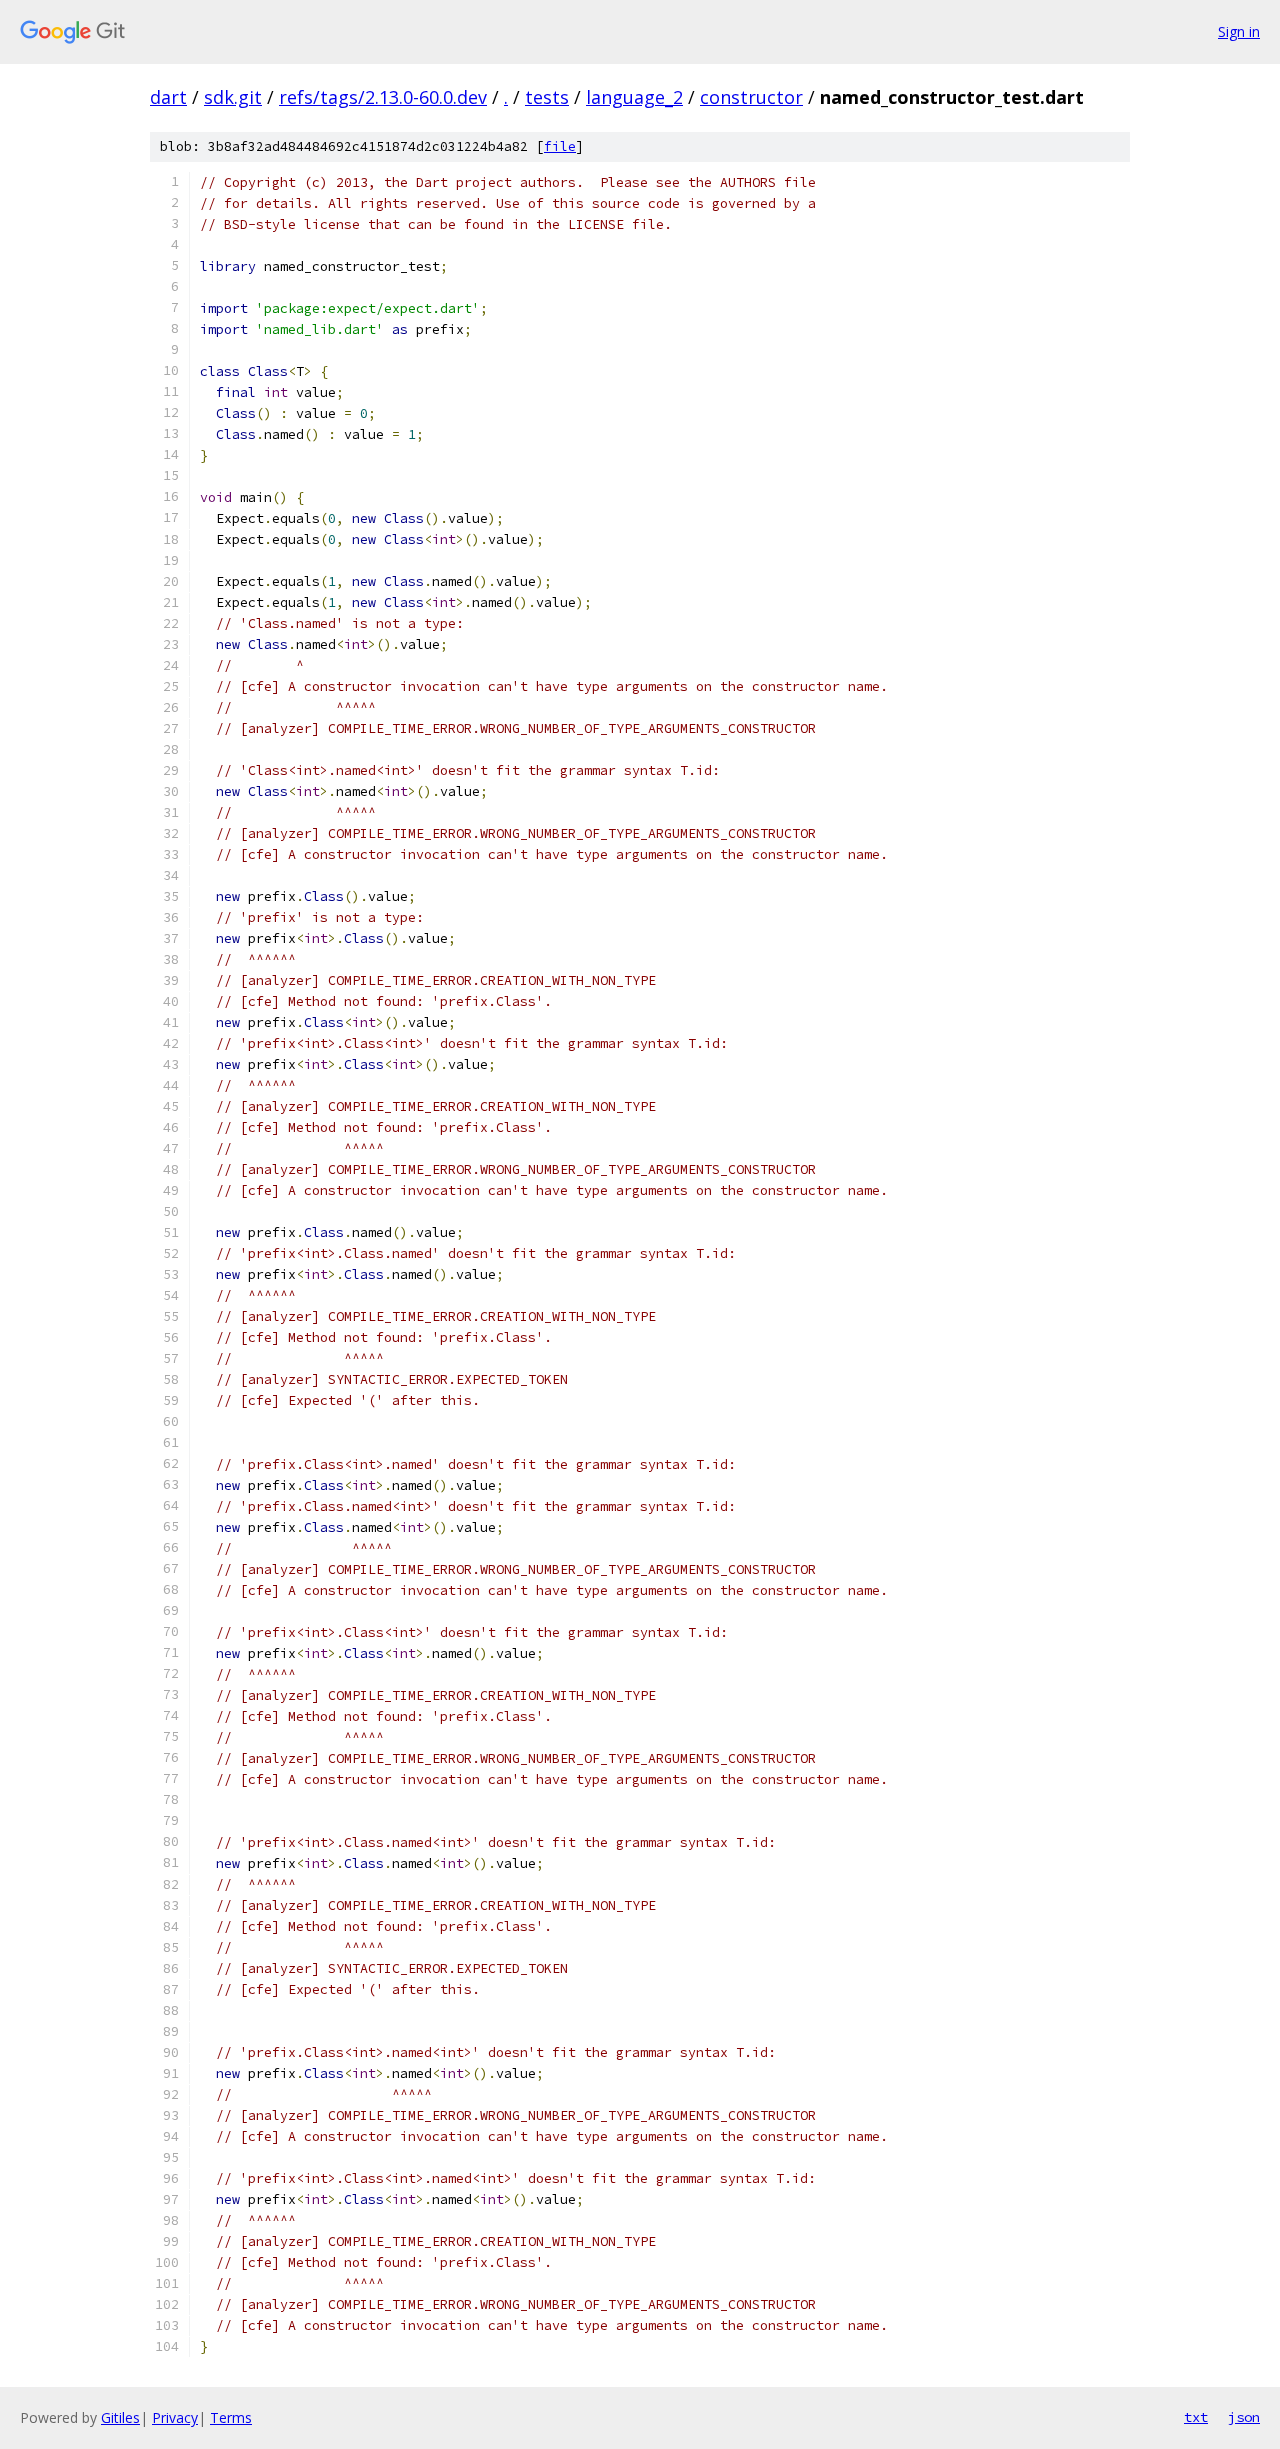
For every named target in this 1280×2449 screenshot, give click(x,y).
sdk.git (233, 97)
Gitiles (120, 2417)
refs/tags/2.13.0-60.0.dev (383, 97)
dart (168, 97)
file (560, 146)
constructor (751, 97)
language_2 (634, 97)
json (1244, 2417)
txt (1196, 2417)
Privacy (175, 2417)
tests (547, 97)
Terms (231, 2417)
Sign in (1239, 31)
